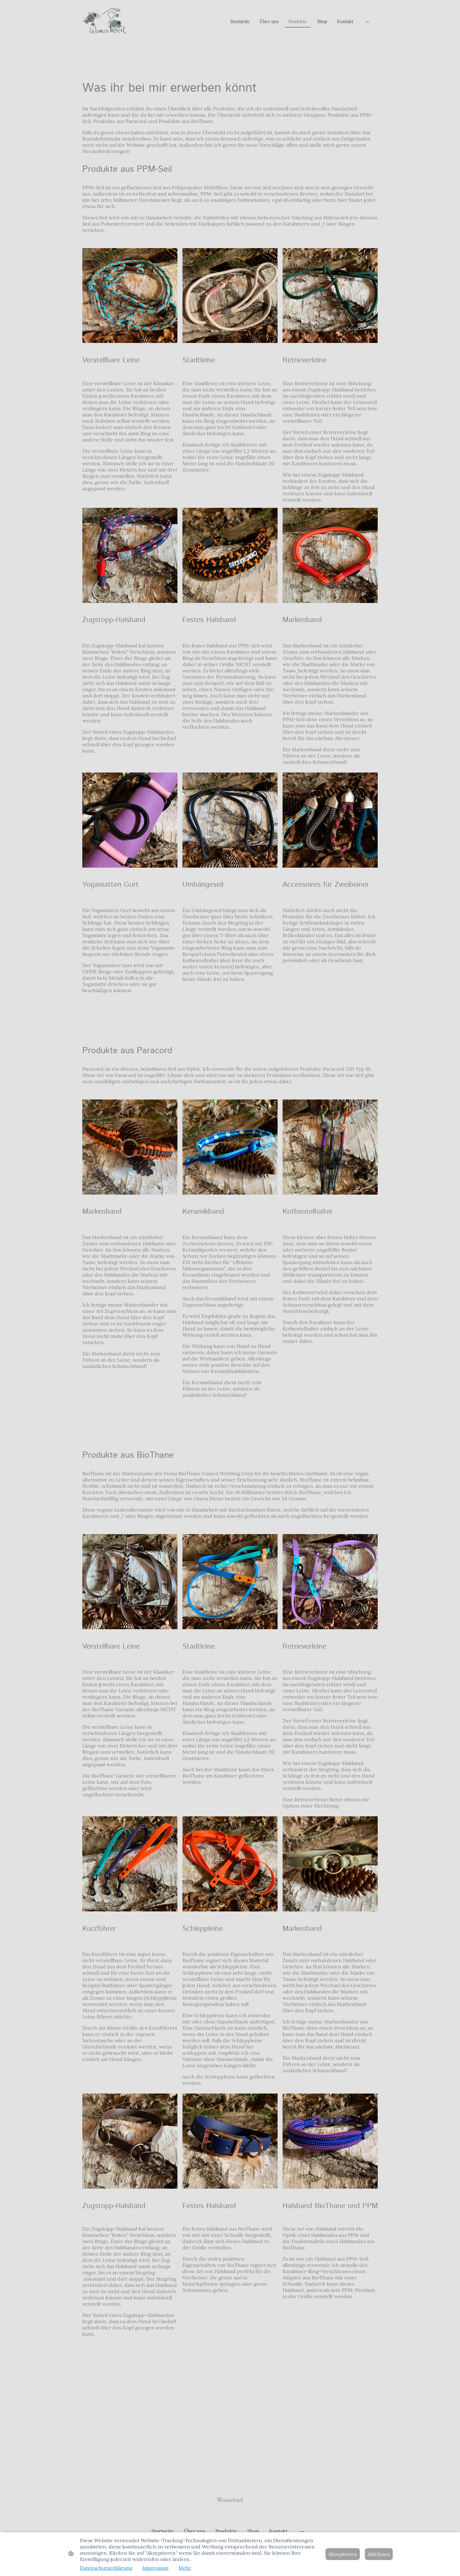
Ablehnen (379, 2554)
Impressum (155, 2568)
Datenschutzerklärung (106, 2568)
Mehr (185, 2568)
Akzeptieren (343, 2554)
